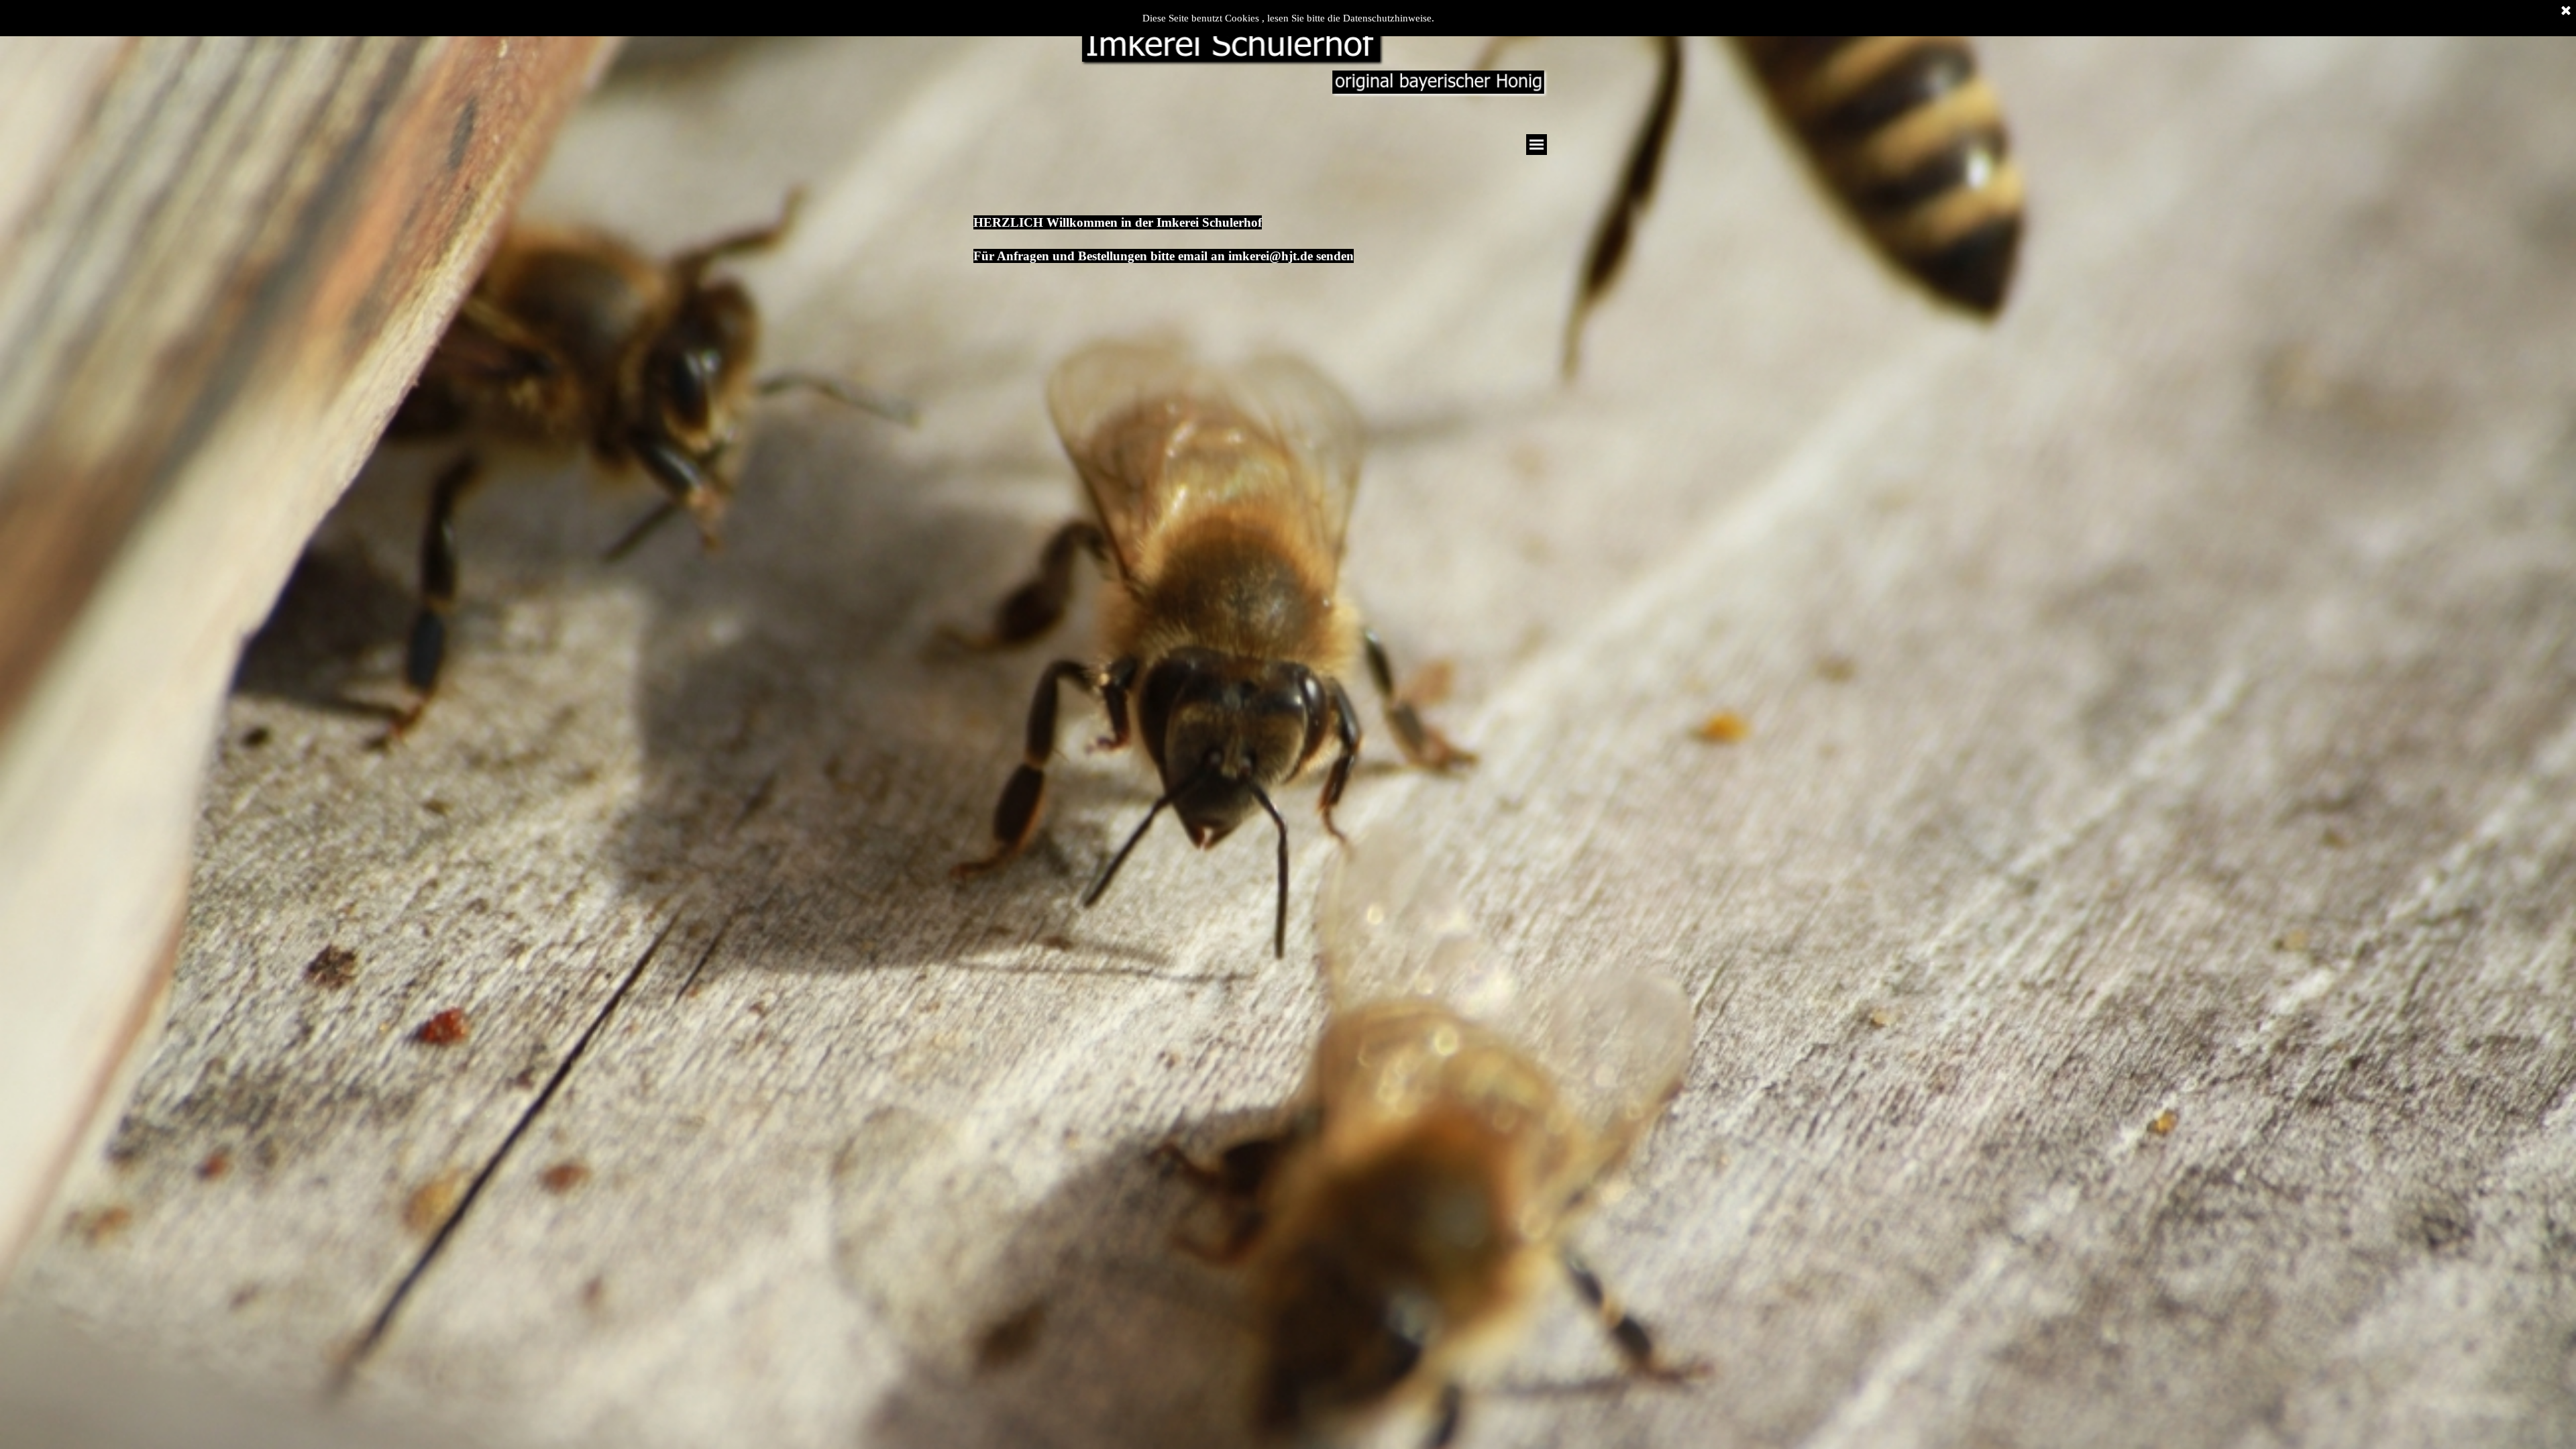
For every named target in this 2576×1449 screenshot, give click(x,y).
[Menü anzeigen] (1537, 145)
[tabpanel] (1244, 226)
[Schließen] (2566, 11)
